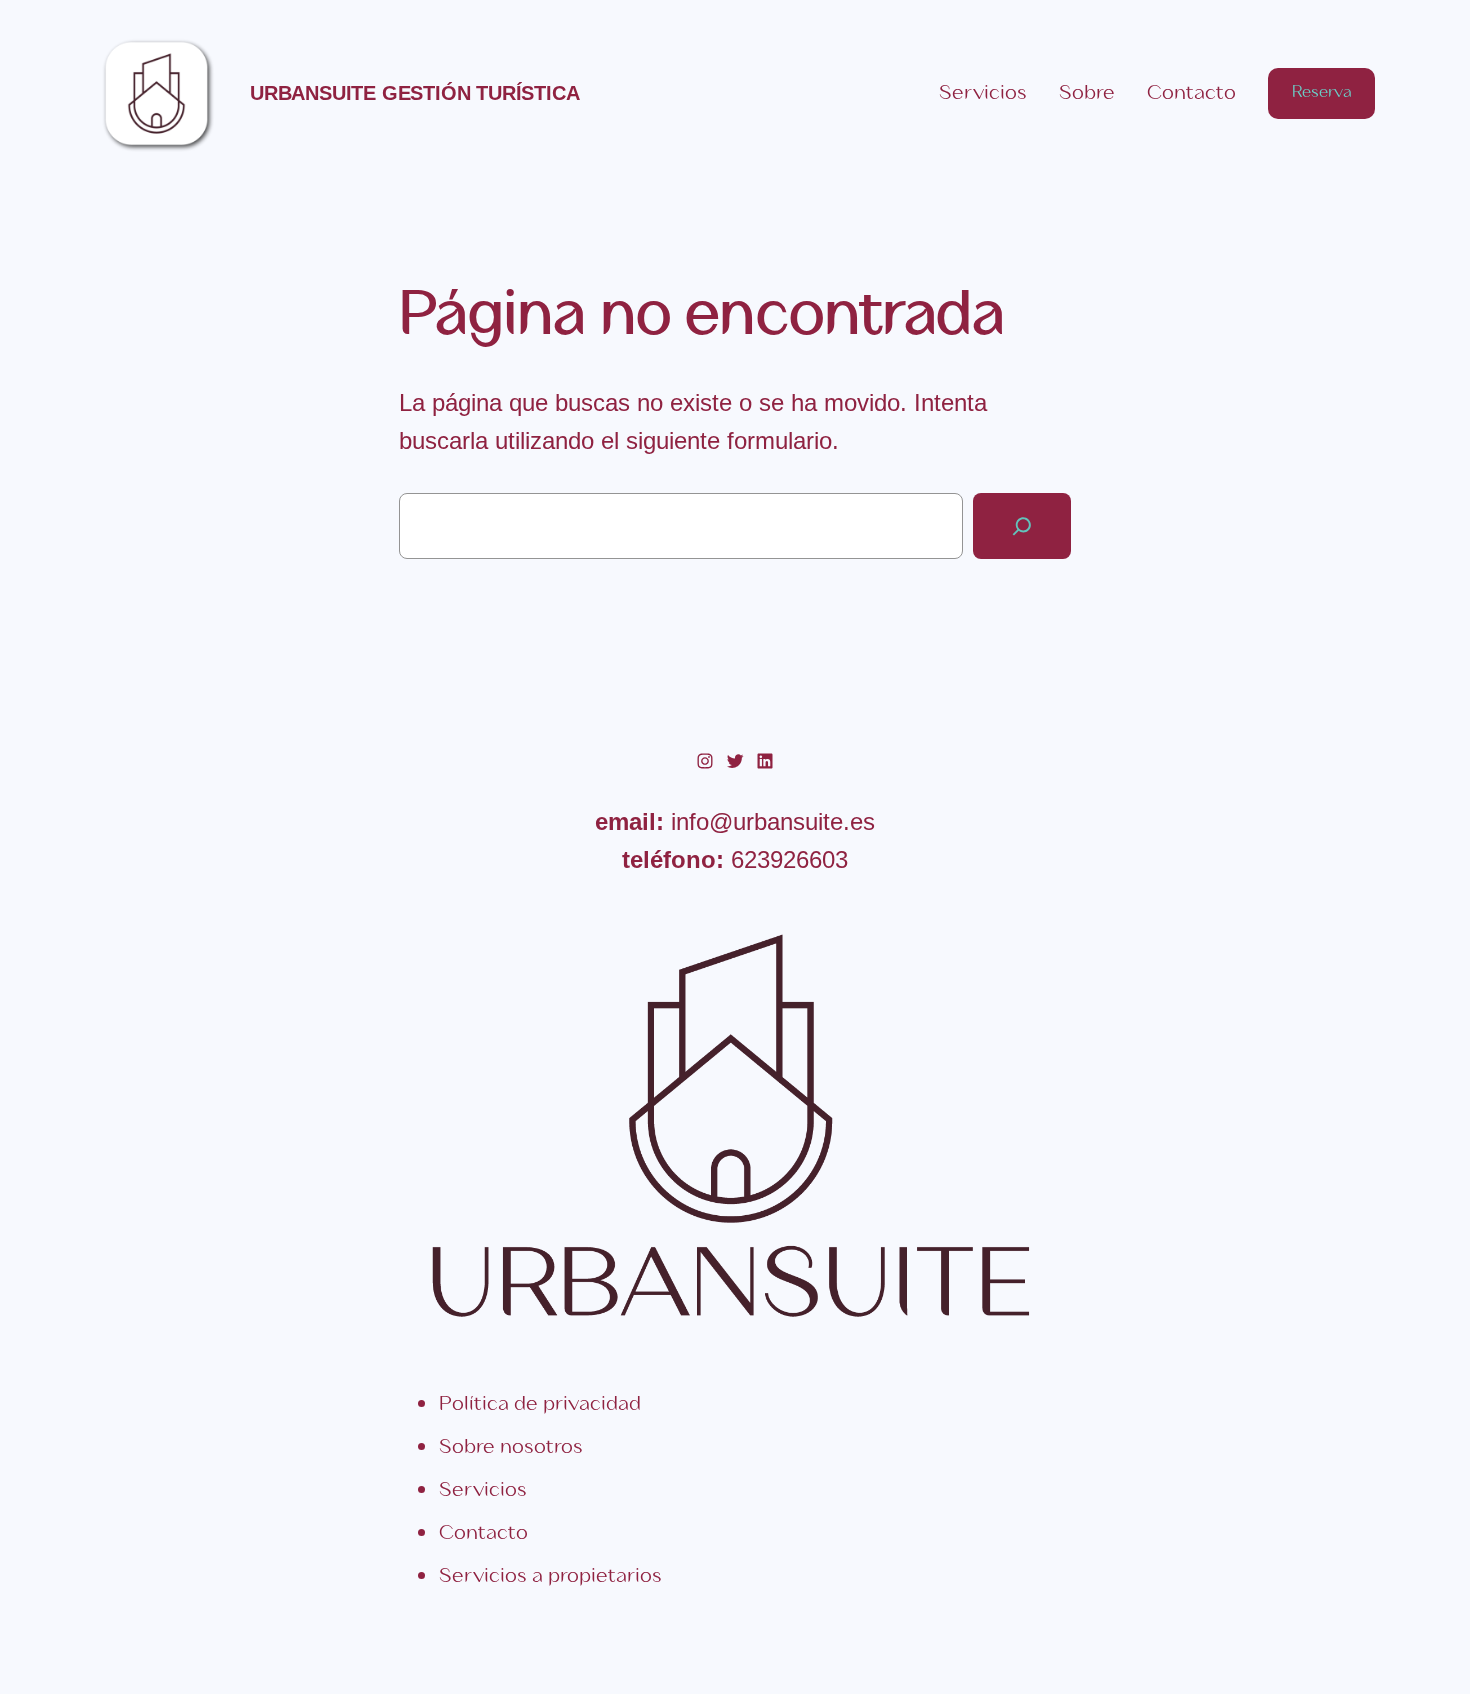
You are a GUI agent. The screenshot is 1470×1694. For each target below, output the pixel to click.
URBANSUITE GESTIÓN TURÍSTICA (414, 93)
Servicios (483, 1490)
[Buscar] (1022, 526)
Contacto (483, 1533)
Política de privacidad (540, 1404)
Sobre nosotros (511, 1447)
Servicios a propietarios (550, 1576)
